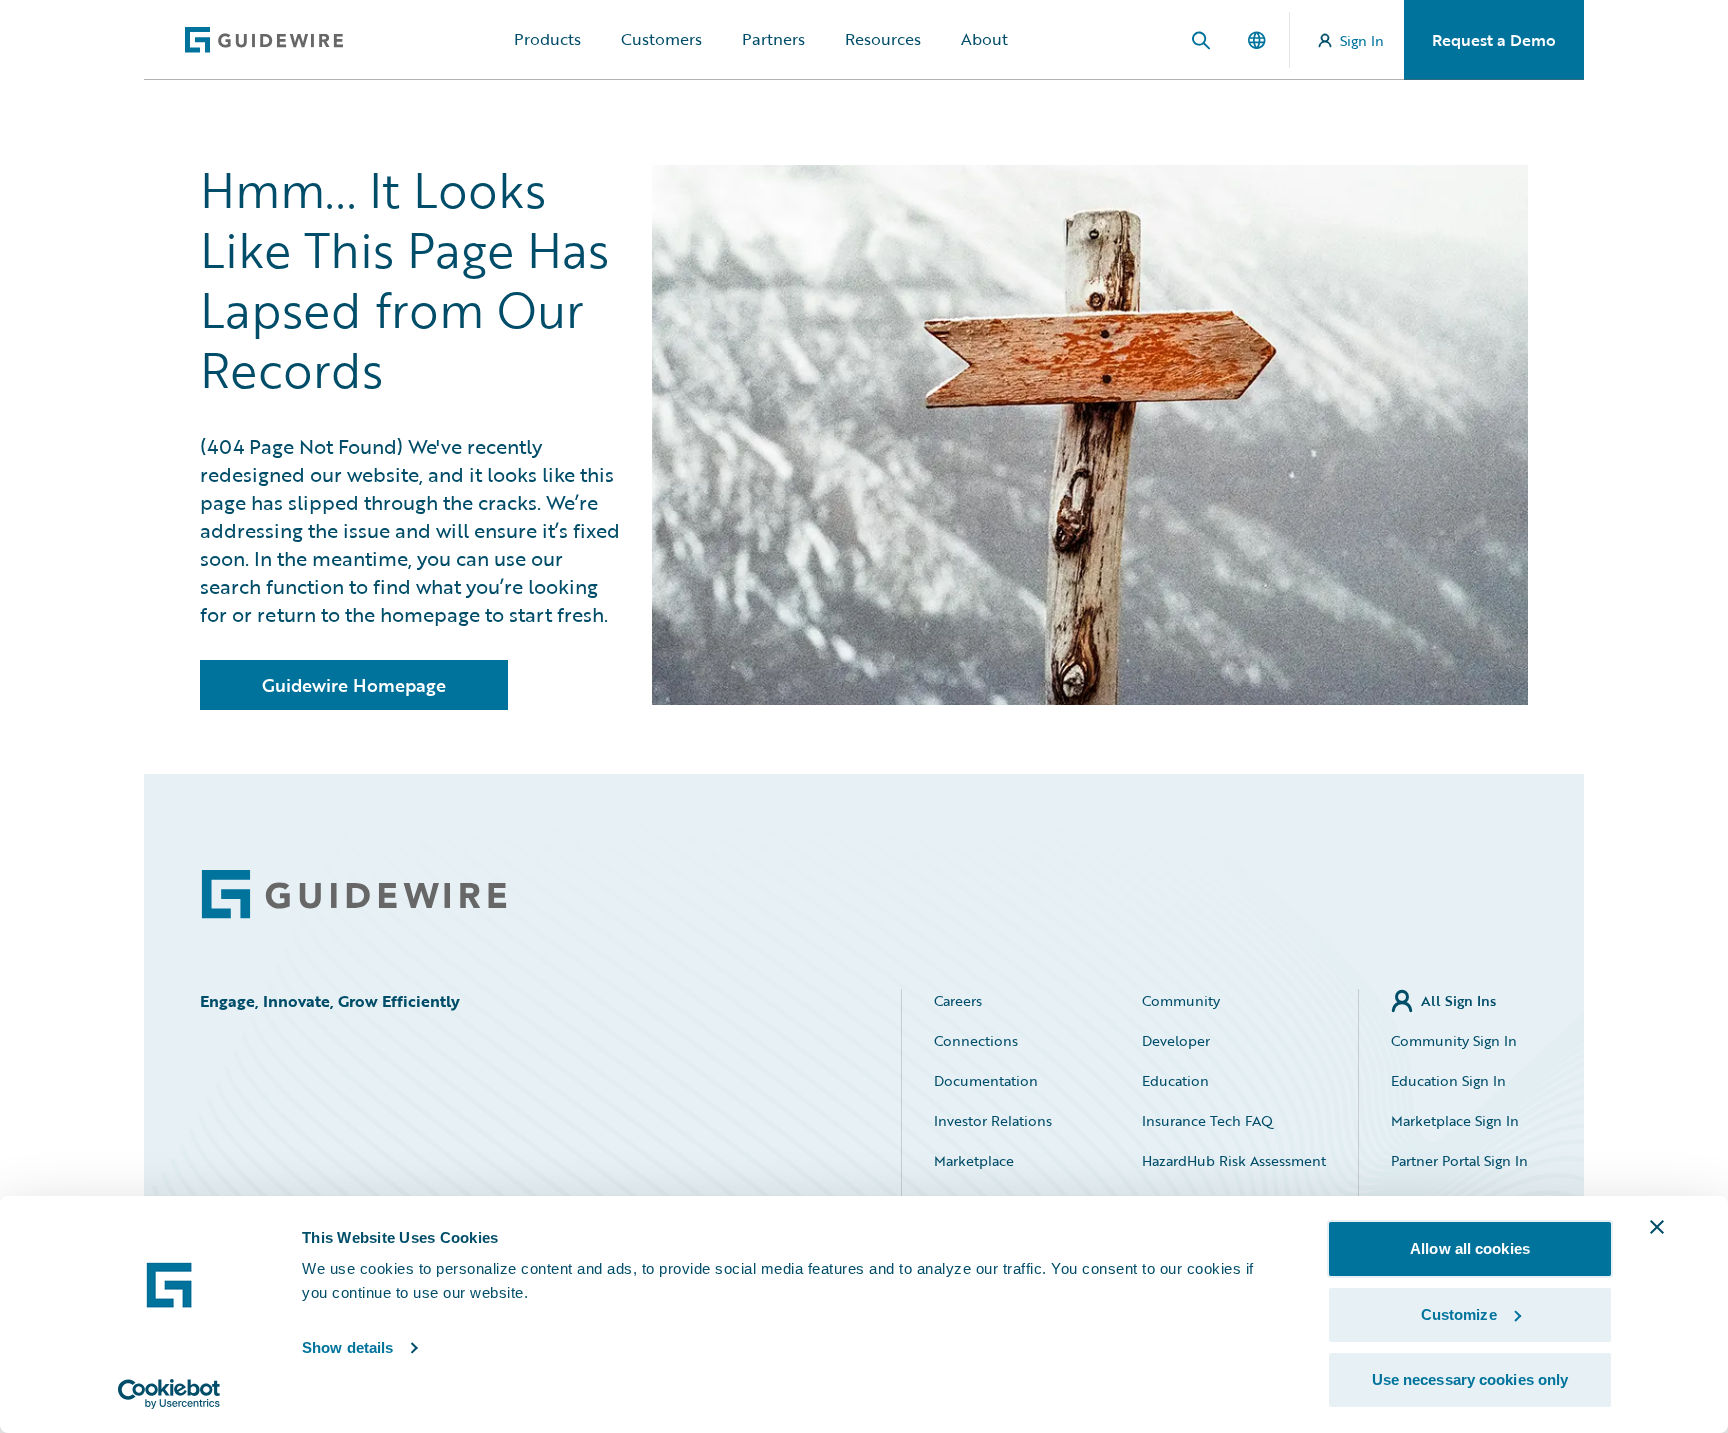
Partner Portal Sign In (1459, 1160)
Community (1181, 1000)
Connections (976, 1040)
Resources (883, 39)
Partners (773, 39)
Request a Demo (1494, 40)
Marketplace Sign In (1455, 1120)
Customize (1459, 1314)
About (984, 39)
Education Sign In (1448, 1080)
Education (1175, 1080)
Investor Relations (993, 1120)
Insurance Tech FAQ (1207, 1120)
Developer (1176, 1040)
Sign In (1362, 40)
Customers (661, 39)
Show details (347, 1347)
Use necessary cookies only (1470, 1379)
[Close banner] (1657, 1227)
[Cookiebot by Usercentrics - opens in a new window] (169, 1394)
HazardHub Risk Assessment (1234, 1160)
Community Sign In (1454, 1040)
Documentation (986, 1080)
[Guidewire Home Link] (354, 894)
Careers (958, 1000)
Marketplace (974, 1160)
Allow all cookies (1470, 1248)
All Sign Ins (1458, 1000)
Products (547, 39)
